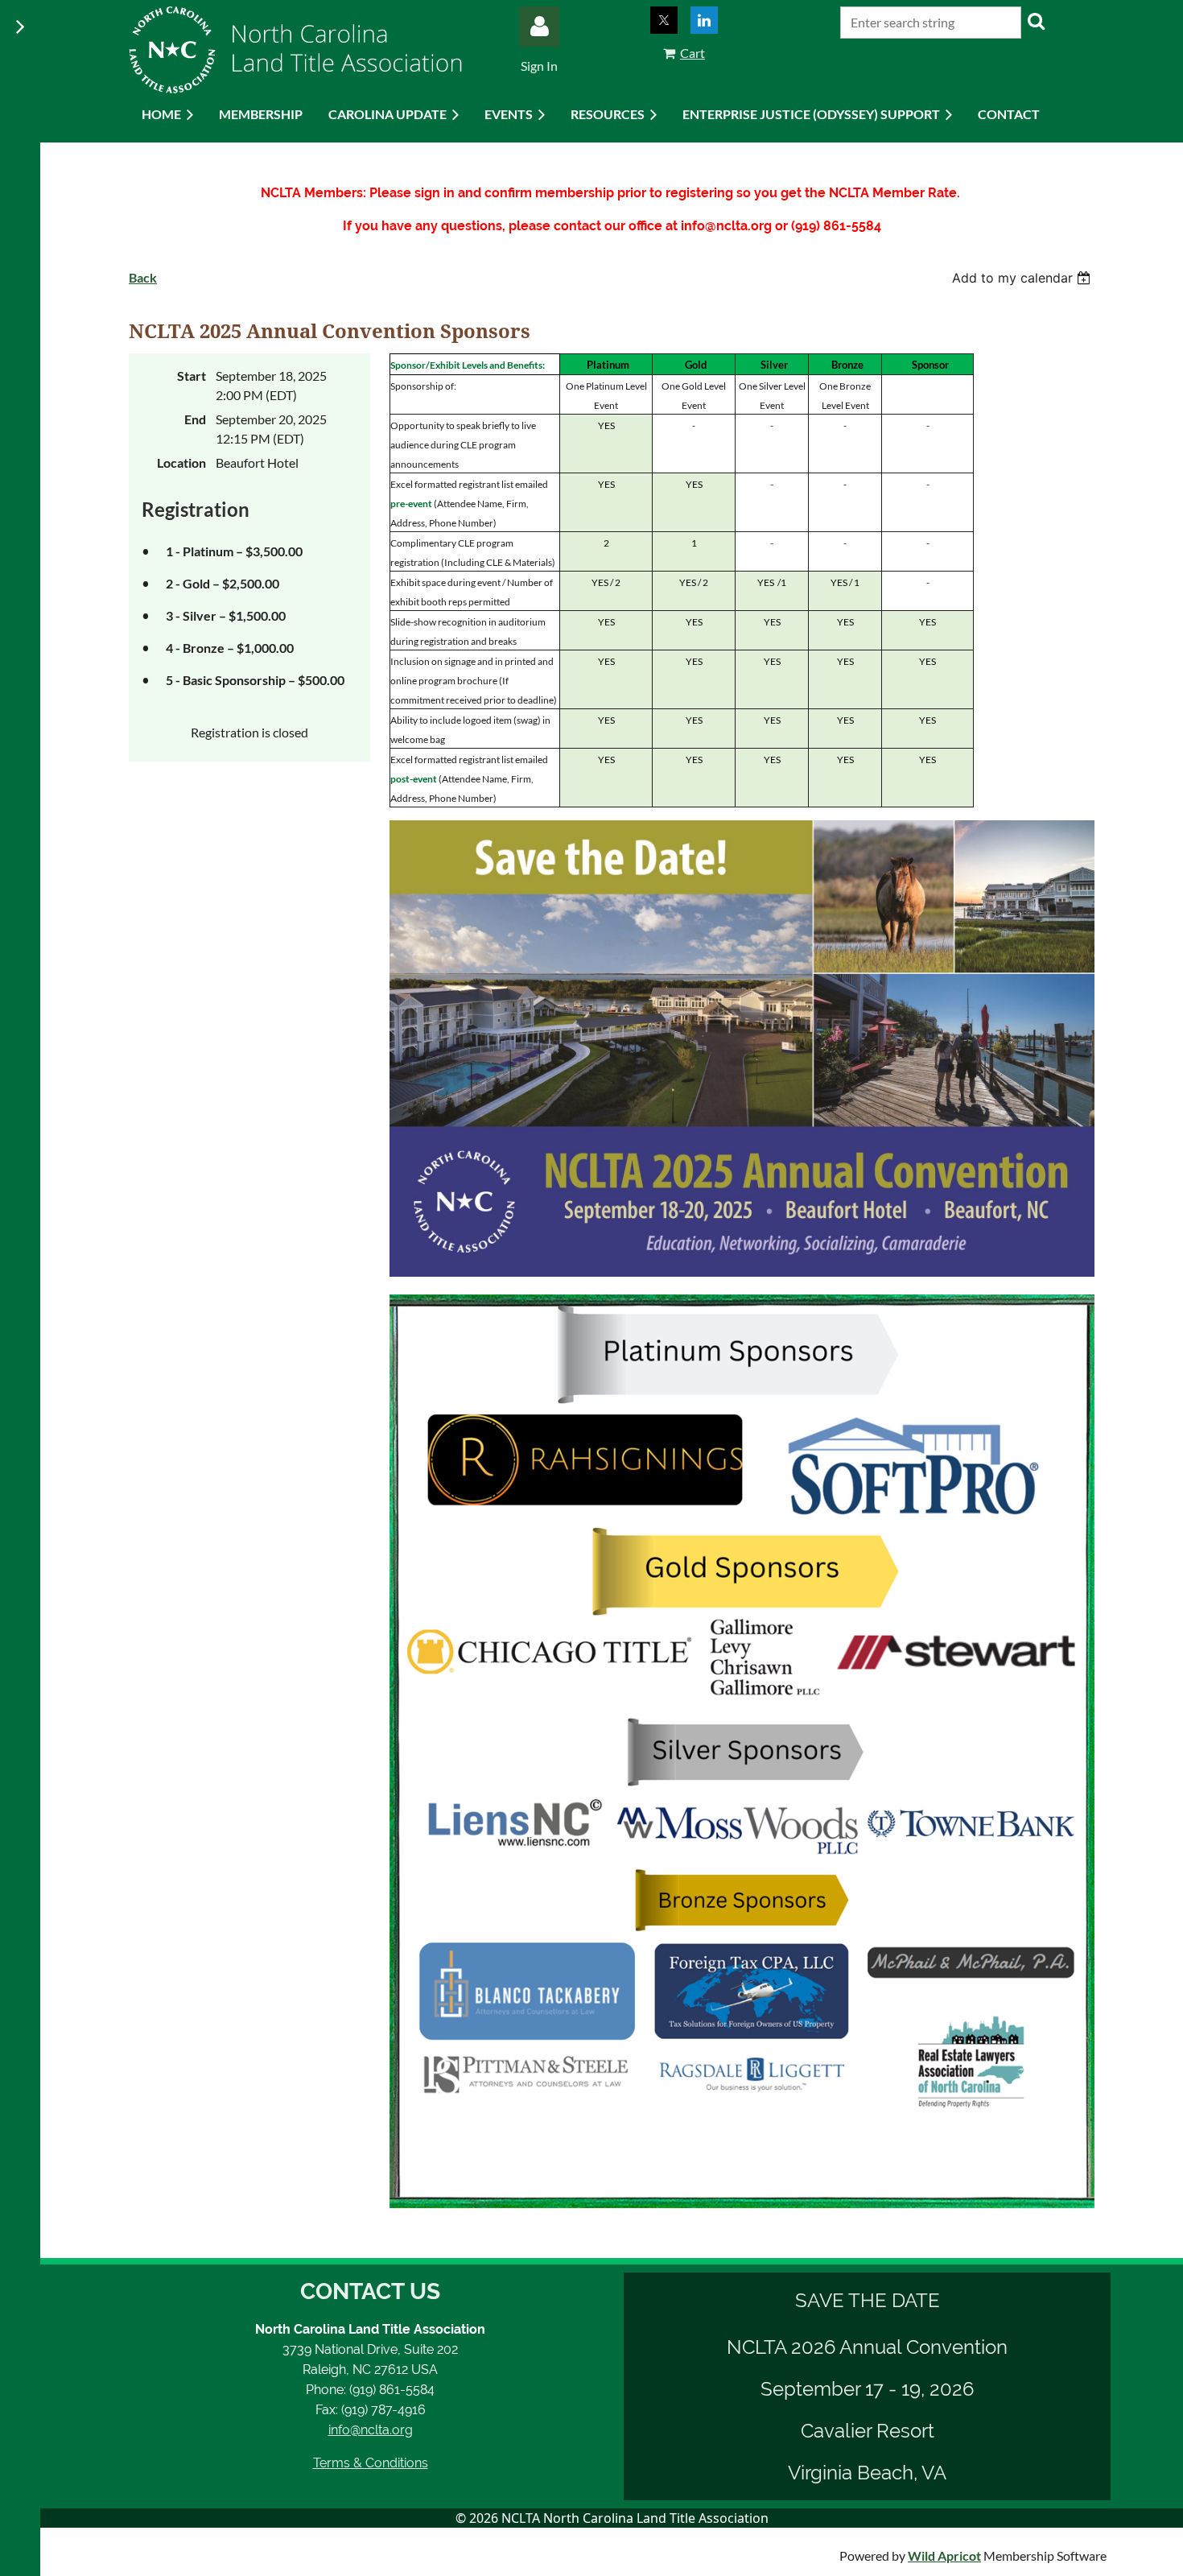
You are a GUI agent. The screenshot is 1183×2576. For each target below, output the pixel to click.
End (195, 419)
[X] (664, 20)
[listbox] (1023, 278)
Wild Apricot (944, 2555)
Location (181, 462)
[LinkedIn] (704, 20)
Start (192, 376)
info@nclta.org (371, 2430)
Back (143, 277)
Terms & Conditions (371, 2463)
